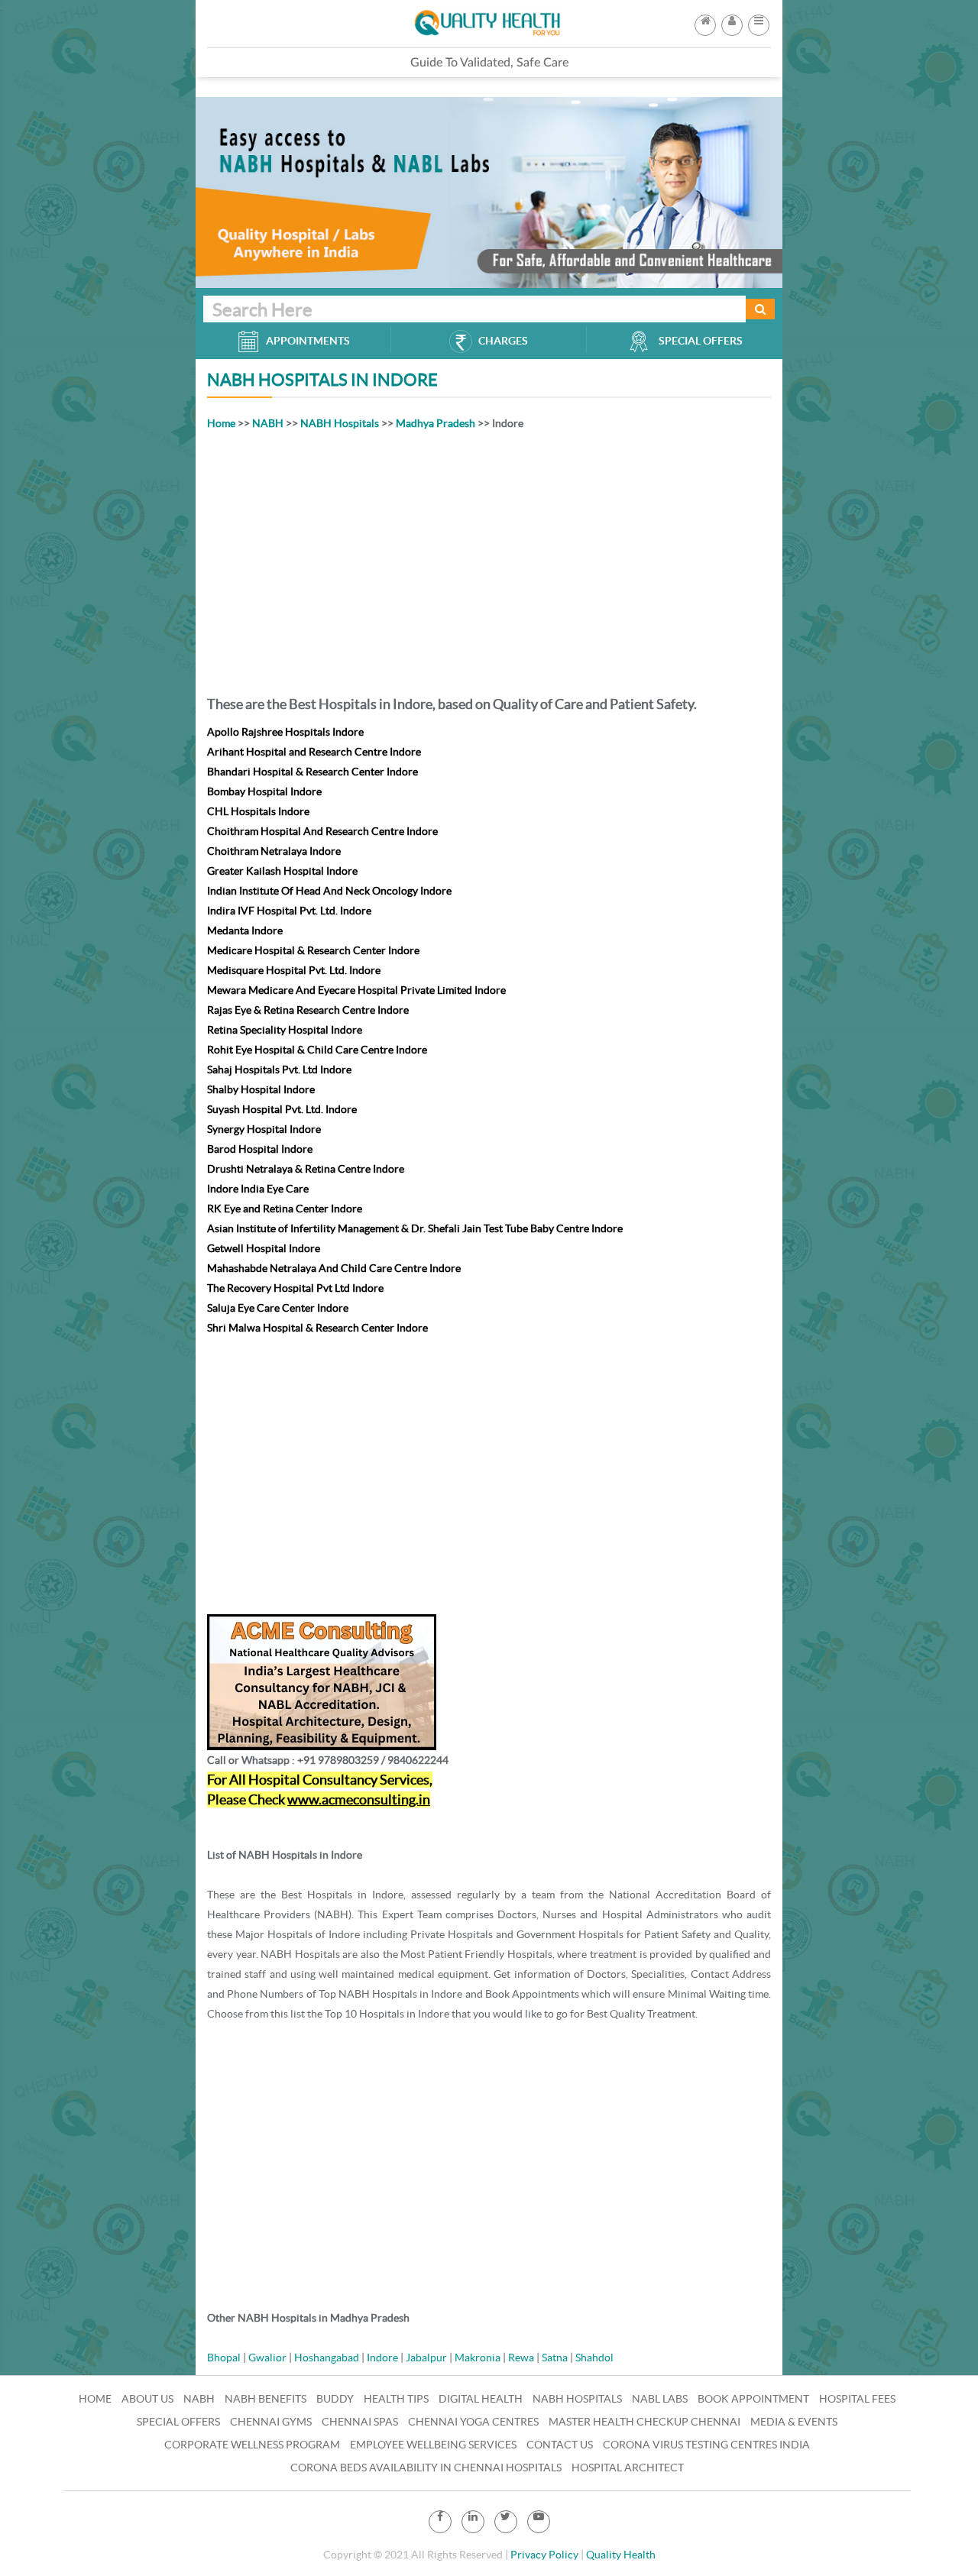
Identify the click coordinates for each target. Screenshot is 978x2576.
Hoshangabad (327, 2358)
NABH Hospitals (340, 423)
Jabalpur (426, 2358)
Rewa (521, 2358)
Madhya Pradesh (436, 423)
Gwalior (267, 2358)
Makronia (478, 2358)
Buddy (335, 2399)
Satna (555, 2358)
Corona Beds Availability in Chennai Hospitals (426, 2468)
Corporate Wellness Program (252, 2445)
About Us (147, 2399)
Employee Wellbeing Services (433, 2445)
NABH (268, 423)
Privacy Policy (544, 2555)
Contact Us (560, 2445)
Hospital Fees (857, 2399)
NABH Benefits (266, 2399)
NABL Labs (660, 2399)
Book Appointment (753, 2399)
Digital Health (481, 2399)
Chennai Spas (360, 2422)
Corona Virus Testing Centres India (706, 2445)
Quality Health (621, 2555)
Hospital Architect (628, 2468)
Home (221, 423)
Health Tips (396, 2399)
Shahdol (594, 2358)
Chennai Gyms (271, 2422)
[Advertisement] (489, 560)
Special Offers (178, 2422)
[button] (759, 21)
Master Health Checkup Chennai (644, 2422)
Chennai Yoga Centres (473, 2422)
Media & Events (794, 2422)
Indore (382, 2358)
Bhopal (224, 2358)
